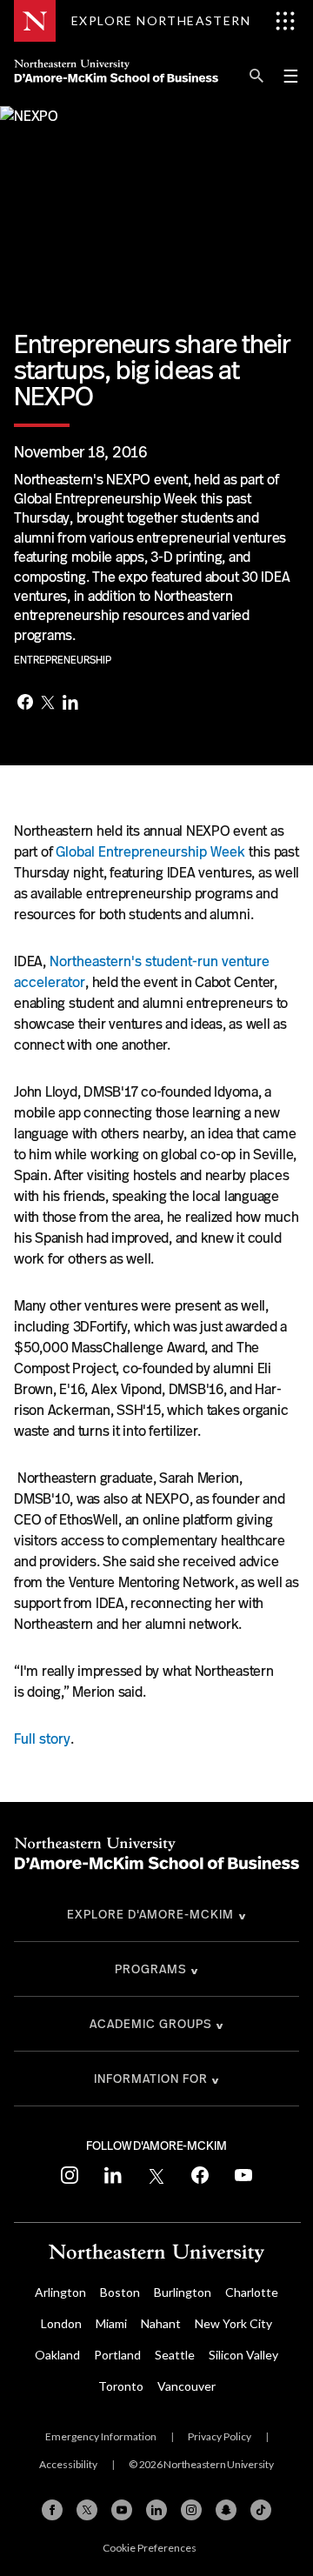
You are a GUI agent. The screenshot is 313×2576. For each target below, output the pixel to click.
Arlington (60, 2292)
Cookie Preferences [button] (150, 2548)
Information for (151, 2079)
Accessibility (68, 2464)
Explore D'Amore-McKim (150, 1914)
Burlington (183, 2292)
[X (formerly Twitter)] (87, 2510)
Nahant (161, 2323)
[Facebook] (25, 704)
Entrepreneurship (63, 660)
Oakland (57, 2355)
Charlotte (252, 2292)
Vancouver (186, 2386)
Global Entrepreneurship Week (150, 852)
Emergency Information (101, 2436)
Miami (111, 2323)
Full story (42, 1739)
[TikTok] (261, 2510)
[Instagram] (191, 2510)
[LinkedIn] (70, 704)
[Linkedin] (156, 2510)
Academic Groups (151, 2024)
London (61, 2323)
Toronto (121, 2386)
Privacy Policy (220, 2436)
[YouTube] (122, 2510)
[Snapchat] (226, 2510)
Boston (120, 2292)
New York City (233, 2323)
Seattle (175, 2355)
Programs (151, 1969)
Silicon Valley (243, 2355)
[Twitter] (48, 704)
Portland (117, 2355)
